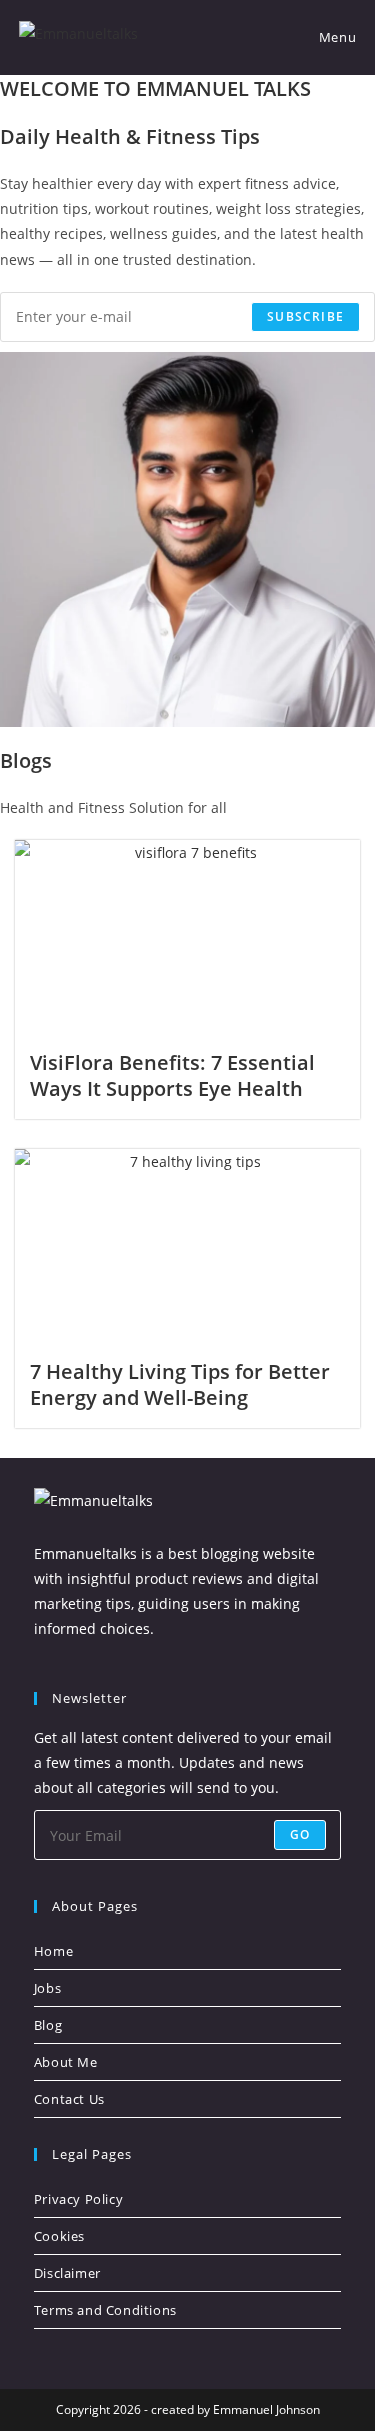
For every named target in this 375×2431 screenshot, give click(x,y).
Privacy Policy (78, 2199)
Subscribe (305, 316)
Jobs (47, 1988)
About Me (66, 2062)
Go (300, 1834)
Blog (48, 2025)
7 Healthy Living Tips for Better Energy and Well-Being (180, 1384)
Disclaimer (67, 2273)
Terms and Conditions (105, 2310)
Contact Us (69, 2099)
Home (53, 1951)
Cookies (59, 2236)
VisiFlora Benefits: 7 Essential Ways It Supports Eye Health (172, 1075)
